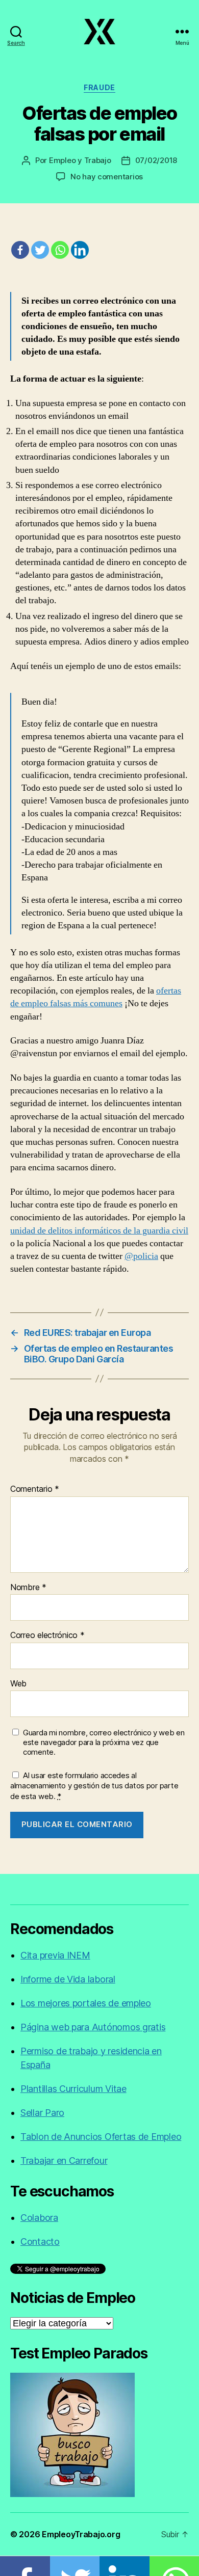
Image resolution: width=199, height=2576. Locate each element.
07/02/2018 (156, 160)
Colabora (39, 2218)
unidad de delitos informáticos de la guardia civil (99, 1231)
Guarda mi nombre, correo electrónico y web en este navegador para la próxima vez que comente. (104, 1742)
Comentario (35, 1489)
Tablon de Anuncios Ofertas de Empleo (101, 2137)
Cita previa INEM (55, 1955)
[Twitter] (40, 250)
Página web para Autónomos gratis (93, 2027)
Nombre (28, 1588)
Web (18, 1684)
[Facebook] (20, 250)
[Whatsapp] (60, 250)
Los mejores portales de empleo (86, 2003)
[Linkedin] (80, 250)
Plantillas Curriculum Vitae (73, 2089)
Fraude (99, 87)
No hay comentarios (107, 177)
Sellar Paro (42, 2113)
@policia (141, 1256)
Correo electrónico (47, 1635)
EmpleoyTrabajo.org (81, 2534)
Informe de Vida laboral (68, 1979)
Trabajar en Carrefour (64, 2161)
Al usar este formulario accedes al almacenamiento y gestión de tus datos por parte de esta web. (94, 1786)
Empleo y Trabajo (80, 160)
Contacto (40, 2242)
